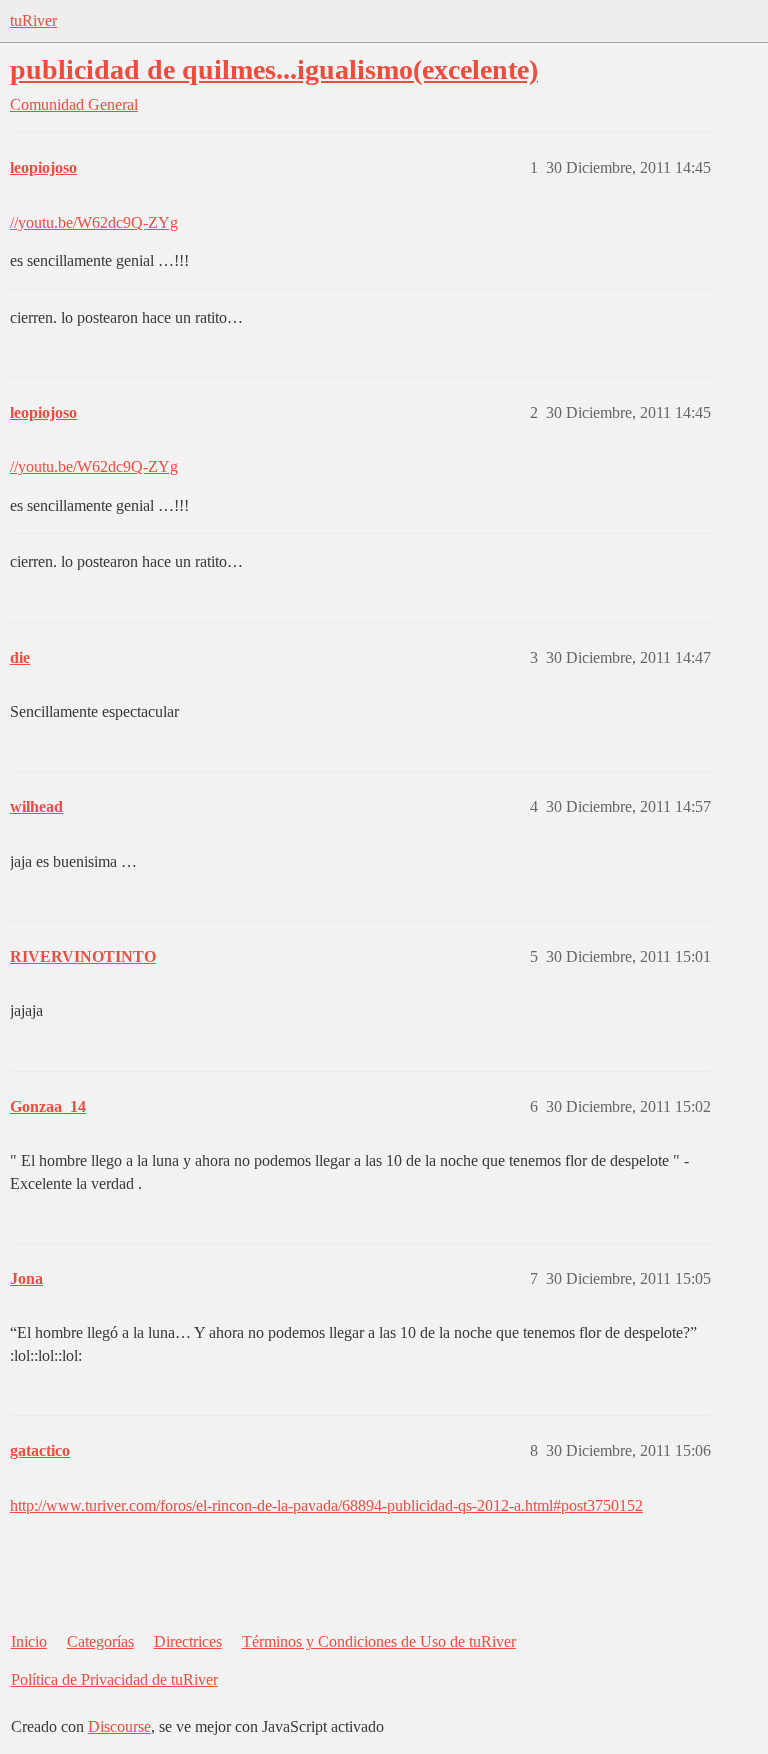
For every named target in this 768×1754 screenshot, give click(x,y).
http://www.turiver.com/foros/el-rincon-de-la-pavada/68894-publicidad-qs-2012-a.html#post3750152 (326, 1505)
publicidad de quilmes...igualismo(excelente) (274, 69)
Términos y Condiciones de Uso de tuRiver (379, 1641)
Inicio (29, 1641)
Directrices (188, 1641)
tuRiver (33, 20)
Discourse (119, 1726)
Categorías (100, 1641)
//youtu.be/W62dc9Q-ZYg (94, 222)
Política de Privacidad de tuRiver (114, 1679)
